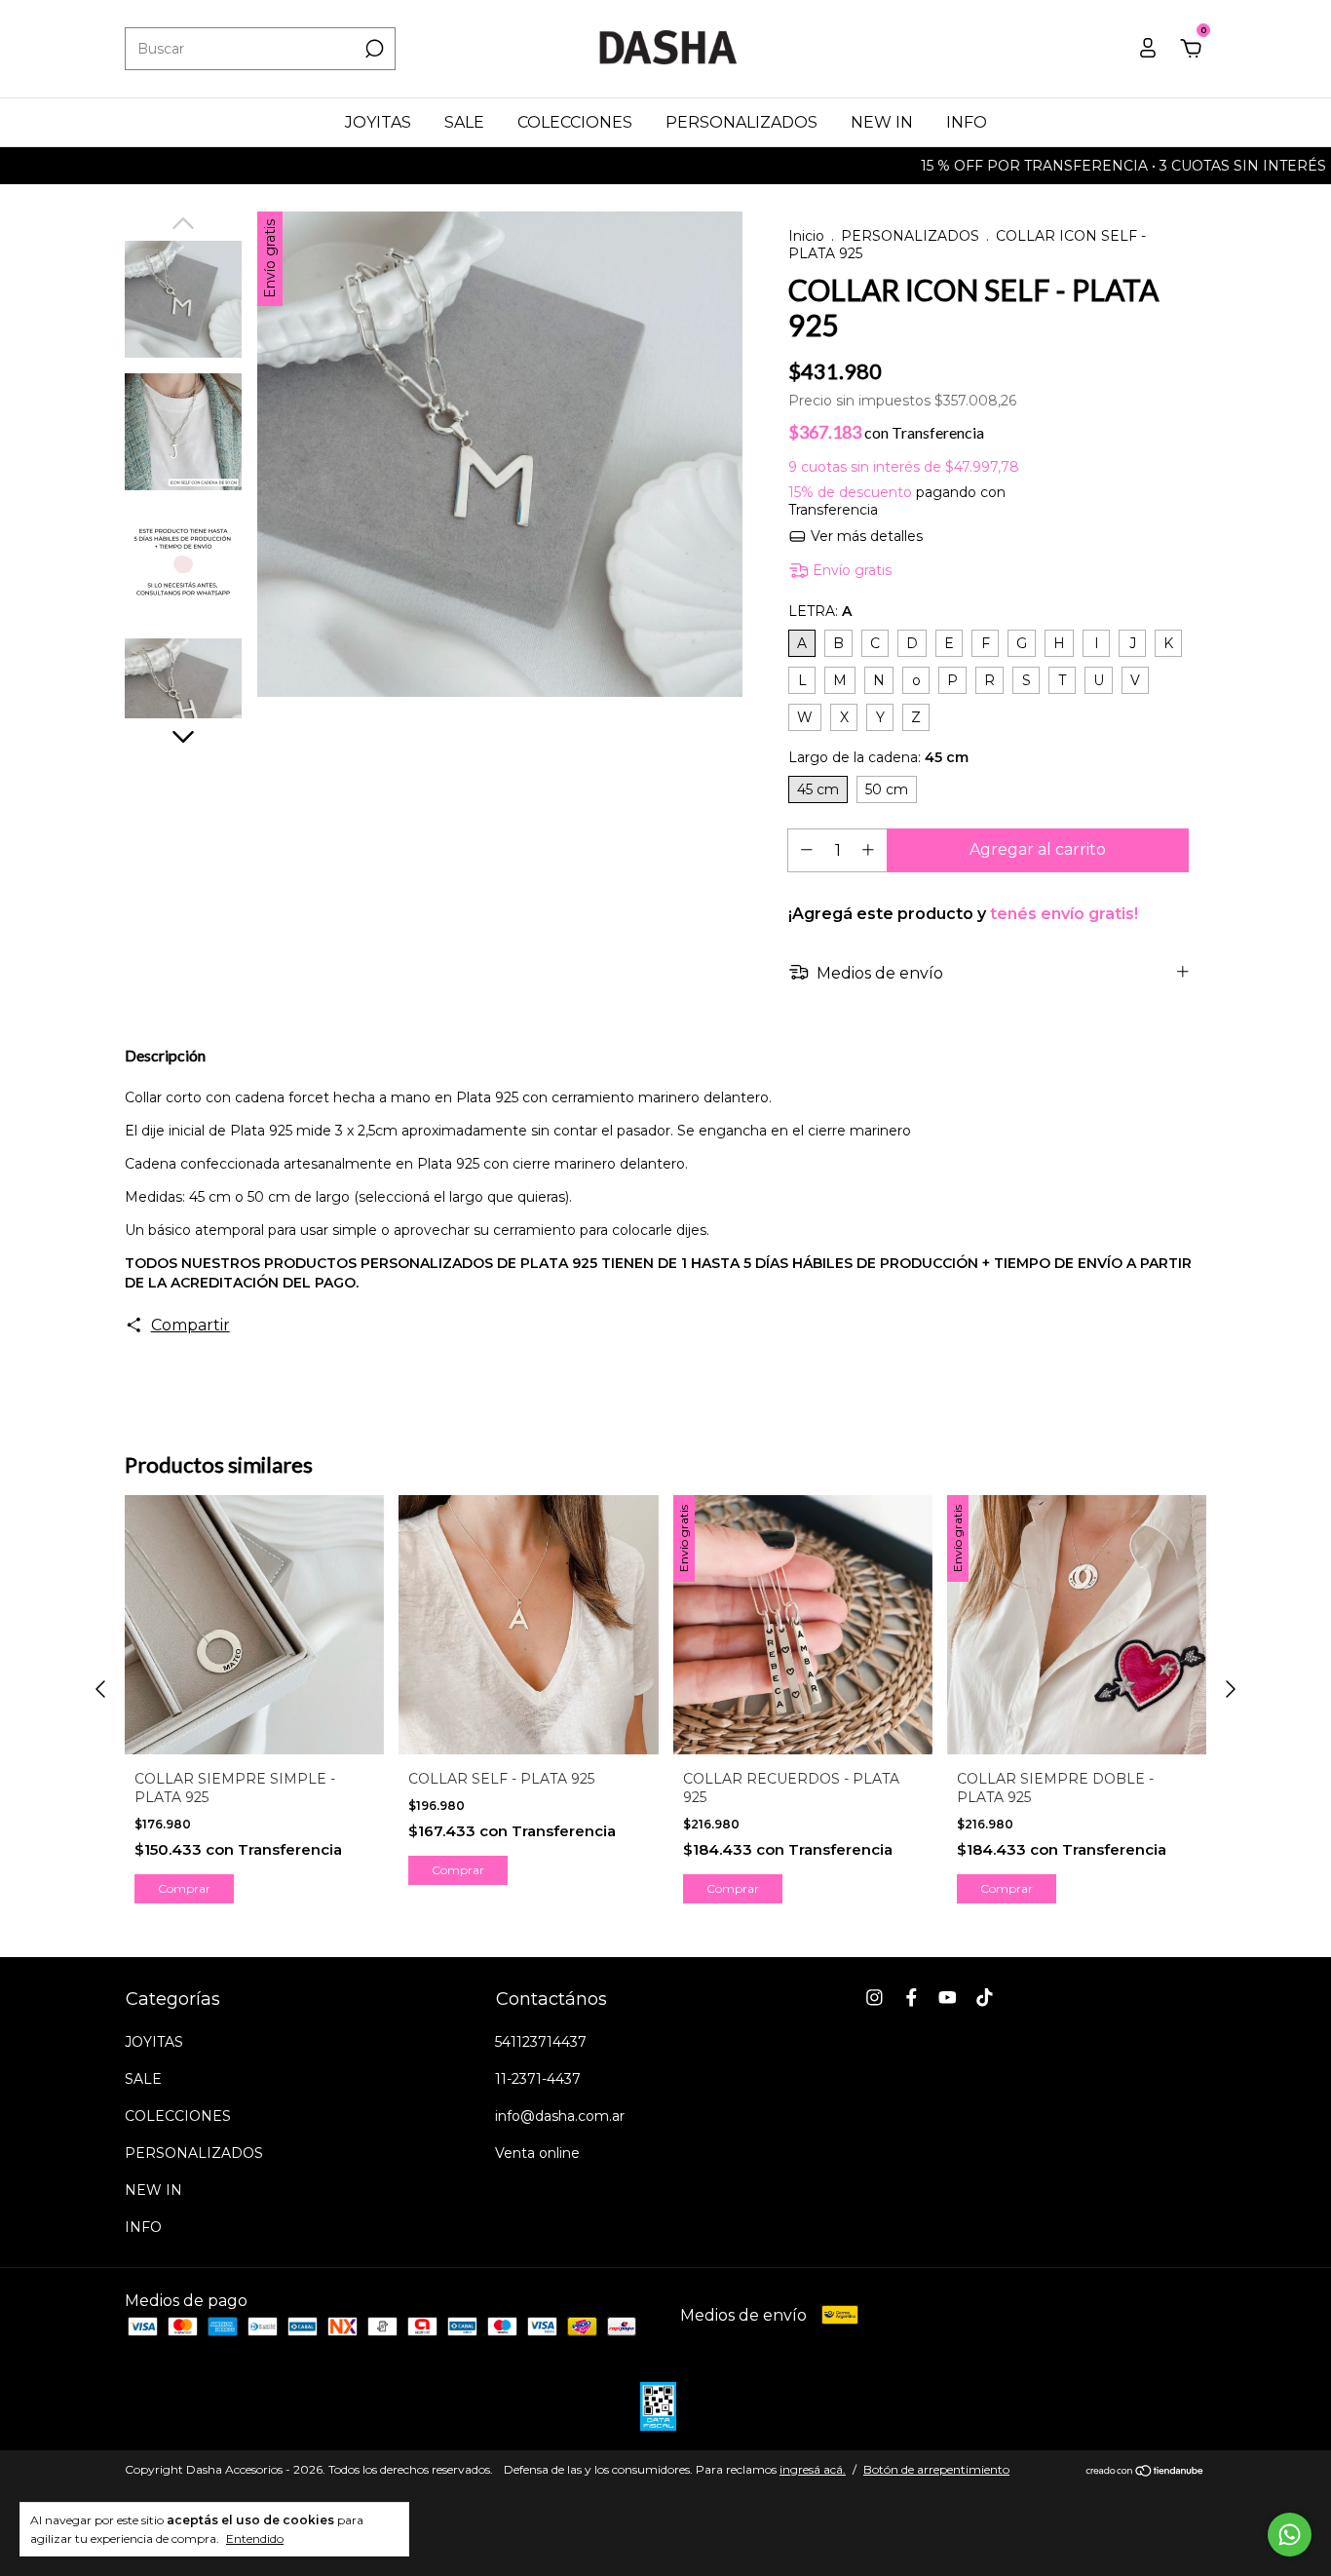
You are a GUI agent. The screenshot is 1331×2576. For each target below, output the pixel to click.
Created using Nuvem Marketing (520, 540)
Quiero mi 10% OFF (520, 452)
